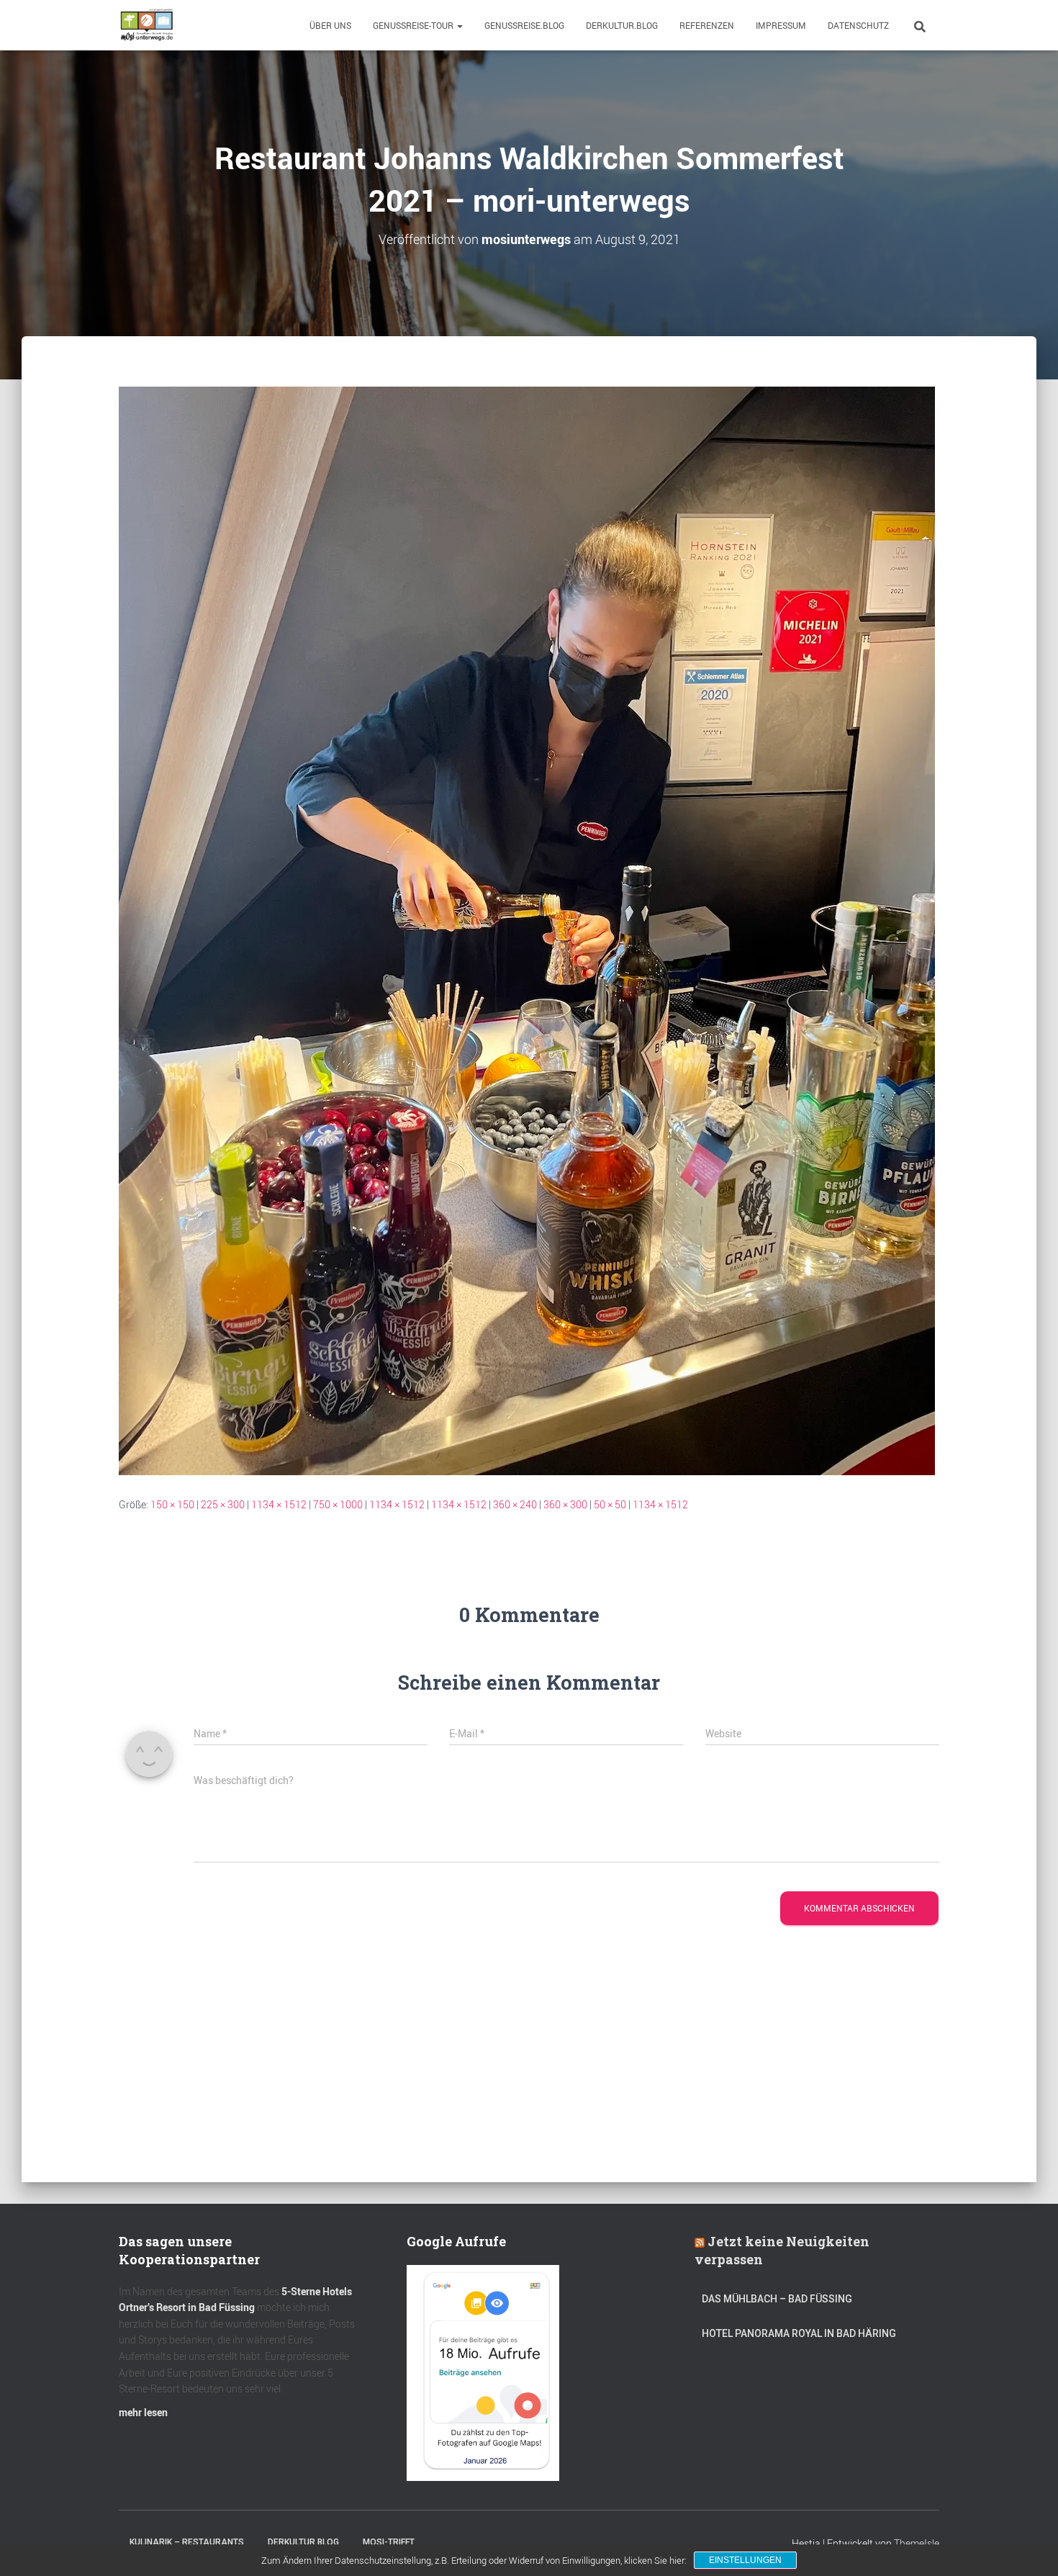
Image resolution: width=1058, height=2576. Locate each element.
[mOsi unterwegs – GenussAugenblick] (147, 25)
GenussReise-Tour (414, 25)
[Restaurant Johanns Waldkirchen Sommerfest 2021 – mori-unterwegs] (527, 929)
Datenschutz (858, 25)
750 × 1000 (338, 1504)
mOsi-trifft (389, 2542)
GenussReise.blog (524, 25)
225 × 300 (223, 1504)
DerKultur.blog (622, 25)
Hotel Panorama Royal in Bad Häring (799, 2333)
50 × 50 (610, 1504)
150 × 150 (172, 1504)
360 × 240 (515, 1504)
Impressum (781, 25)
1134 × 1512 (279, 1504)
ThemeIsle (917, 2543)
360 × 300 (565, 1504)
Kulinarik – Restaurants (187, 2542)
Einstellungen (745, 2560)
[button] (459, 25)
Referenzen (707, 25)
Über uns (330, 25)
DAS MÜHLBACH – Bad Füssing (777, 2299)
